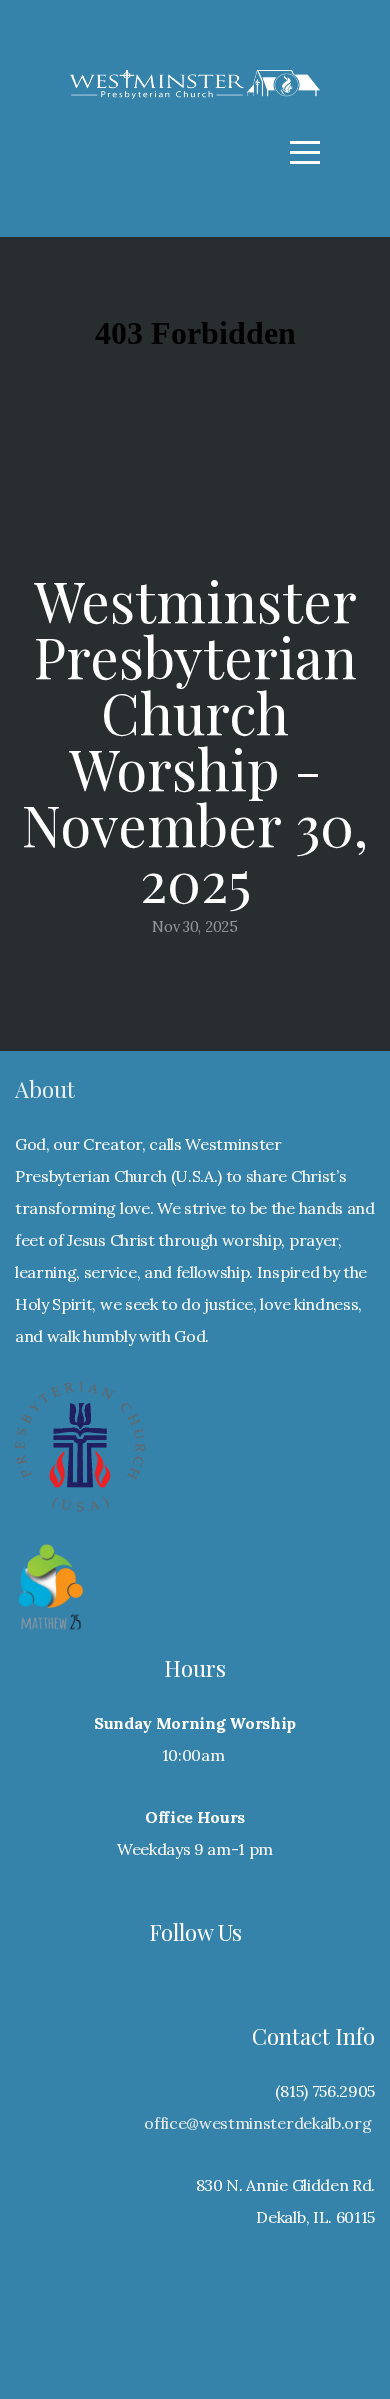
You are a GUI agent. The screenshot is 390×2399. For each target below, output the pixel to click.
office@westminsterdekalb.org (257, 2123)
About (45, 1089)
